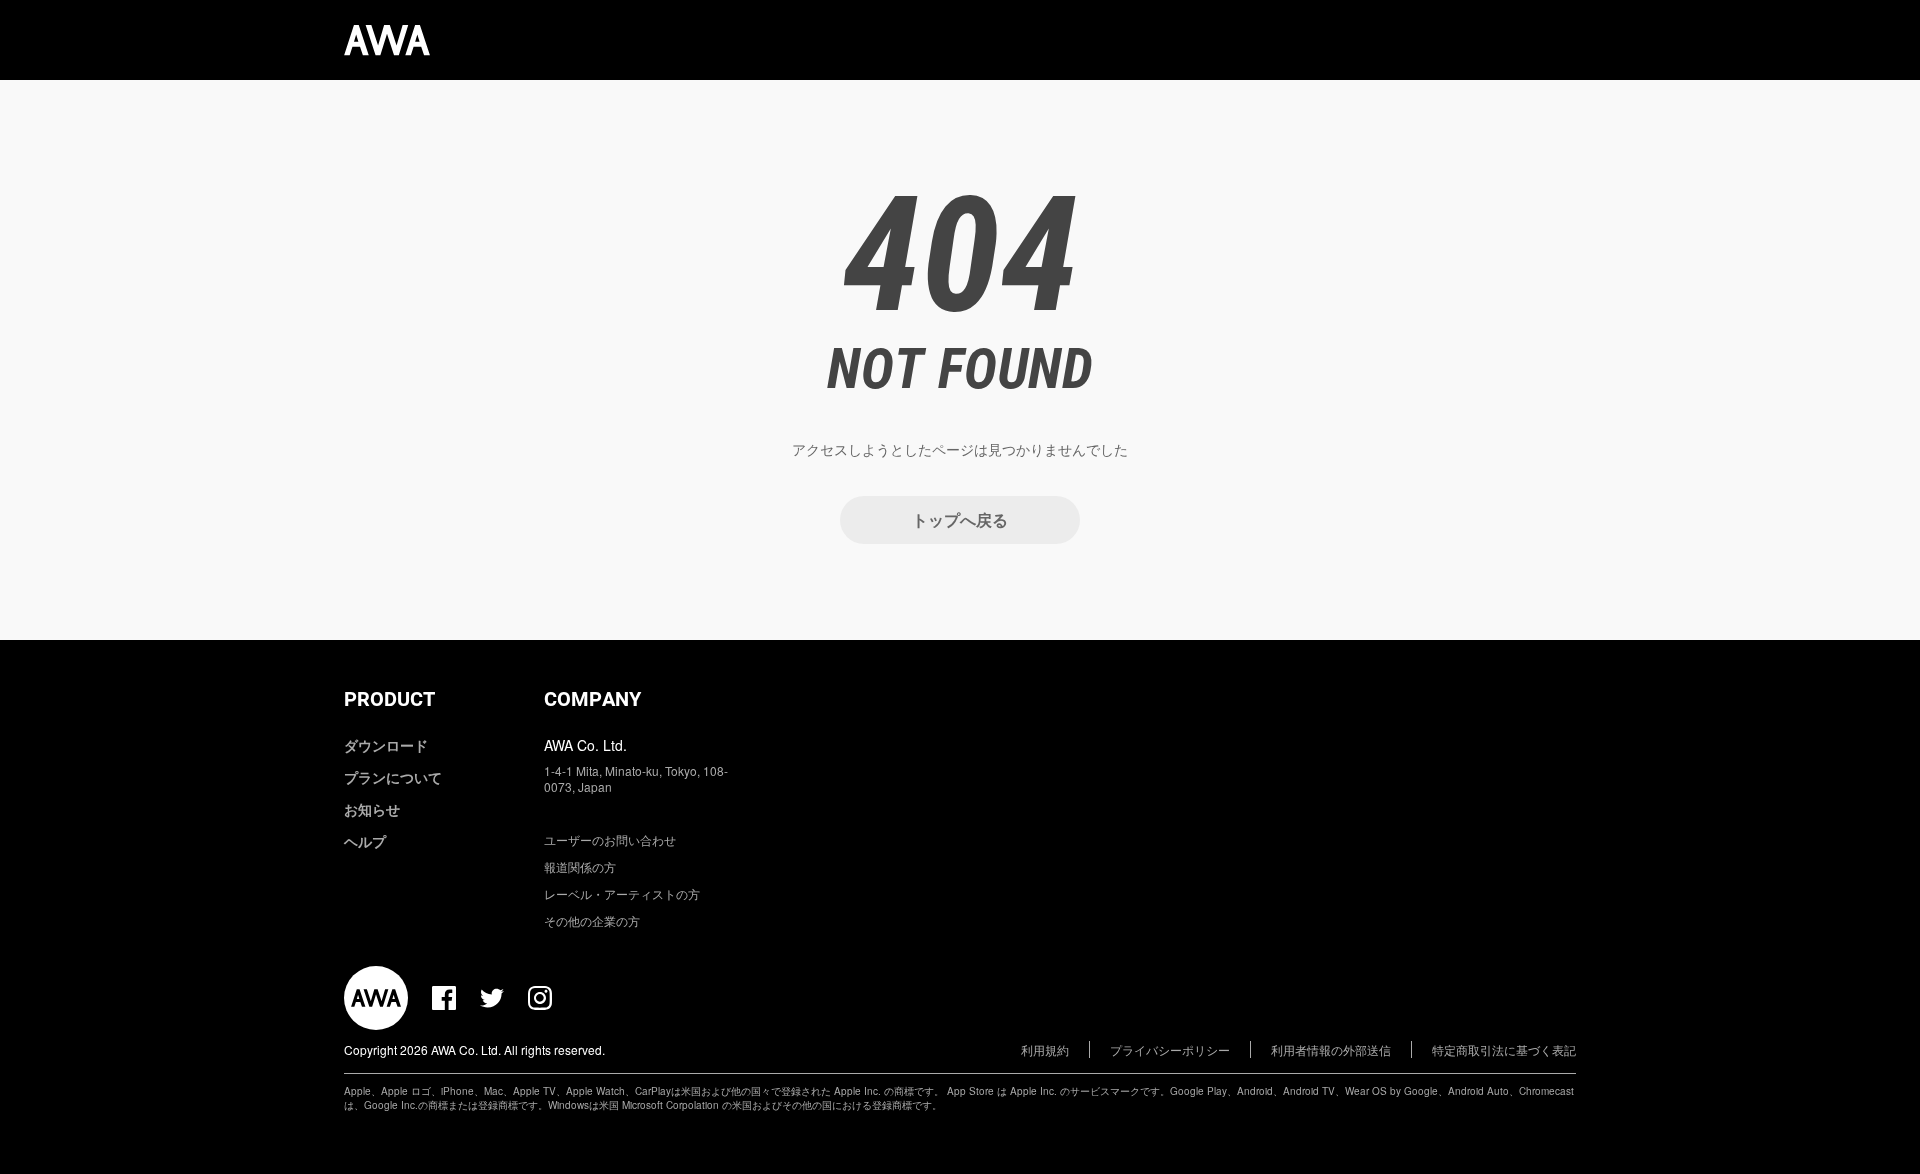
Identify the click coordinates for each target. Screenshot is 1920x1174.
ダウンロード (386, 745)
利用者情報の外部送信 (1331, 1049)
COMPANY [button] (592, 699)
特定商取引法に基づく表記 (1504, 1049)
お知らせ (372, 809)
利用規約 (1045, 1049)
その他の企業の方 (592, 920)
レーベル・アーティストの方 (622, 893)
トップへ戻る (960, 519)
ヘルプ (365, 841)
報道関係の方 (580, 866)
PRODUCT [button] (389, 699)
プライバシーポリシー (1170, 1049)
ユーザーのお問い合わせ (610, 839)
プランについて (393, 777)
